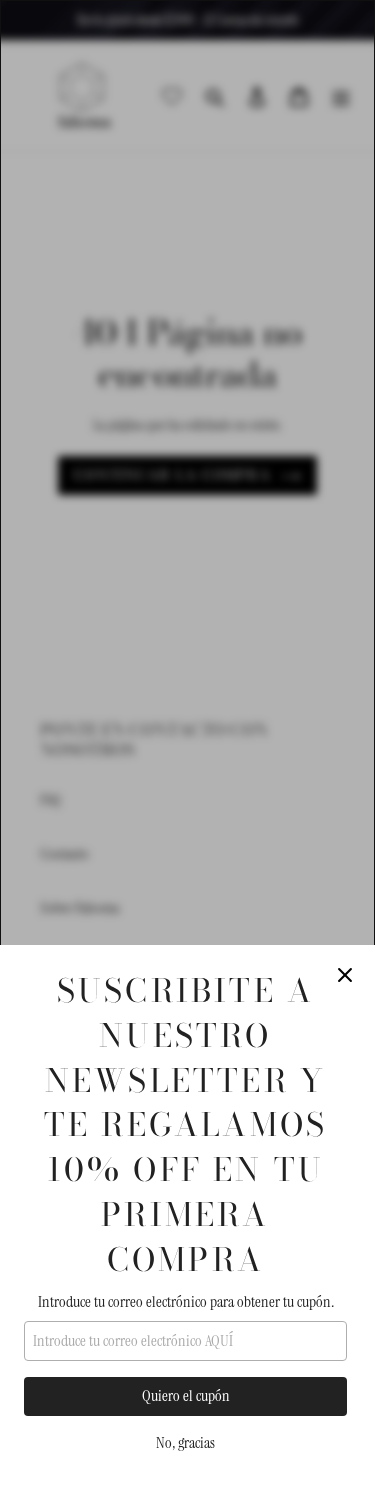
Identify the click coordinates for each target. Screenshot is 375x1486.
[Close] (345, 975)
